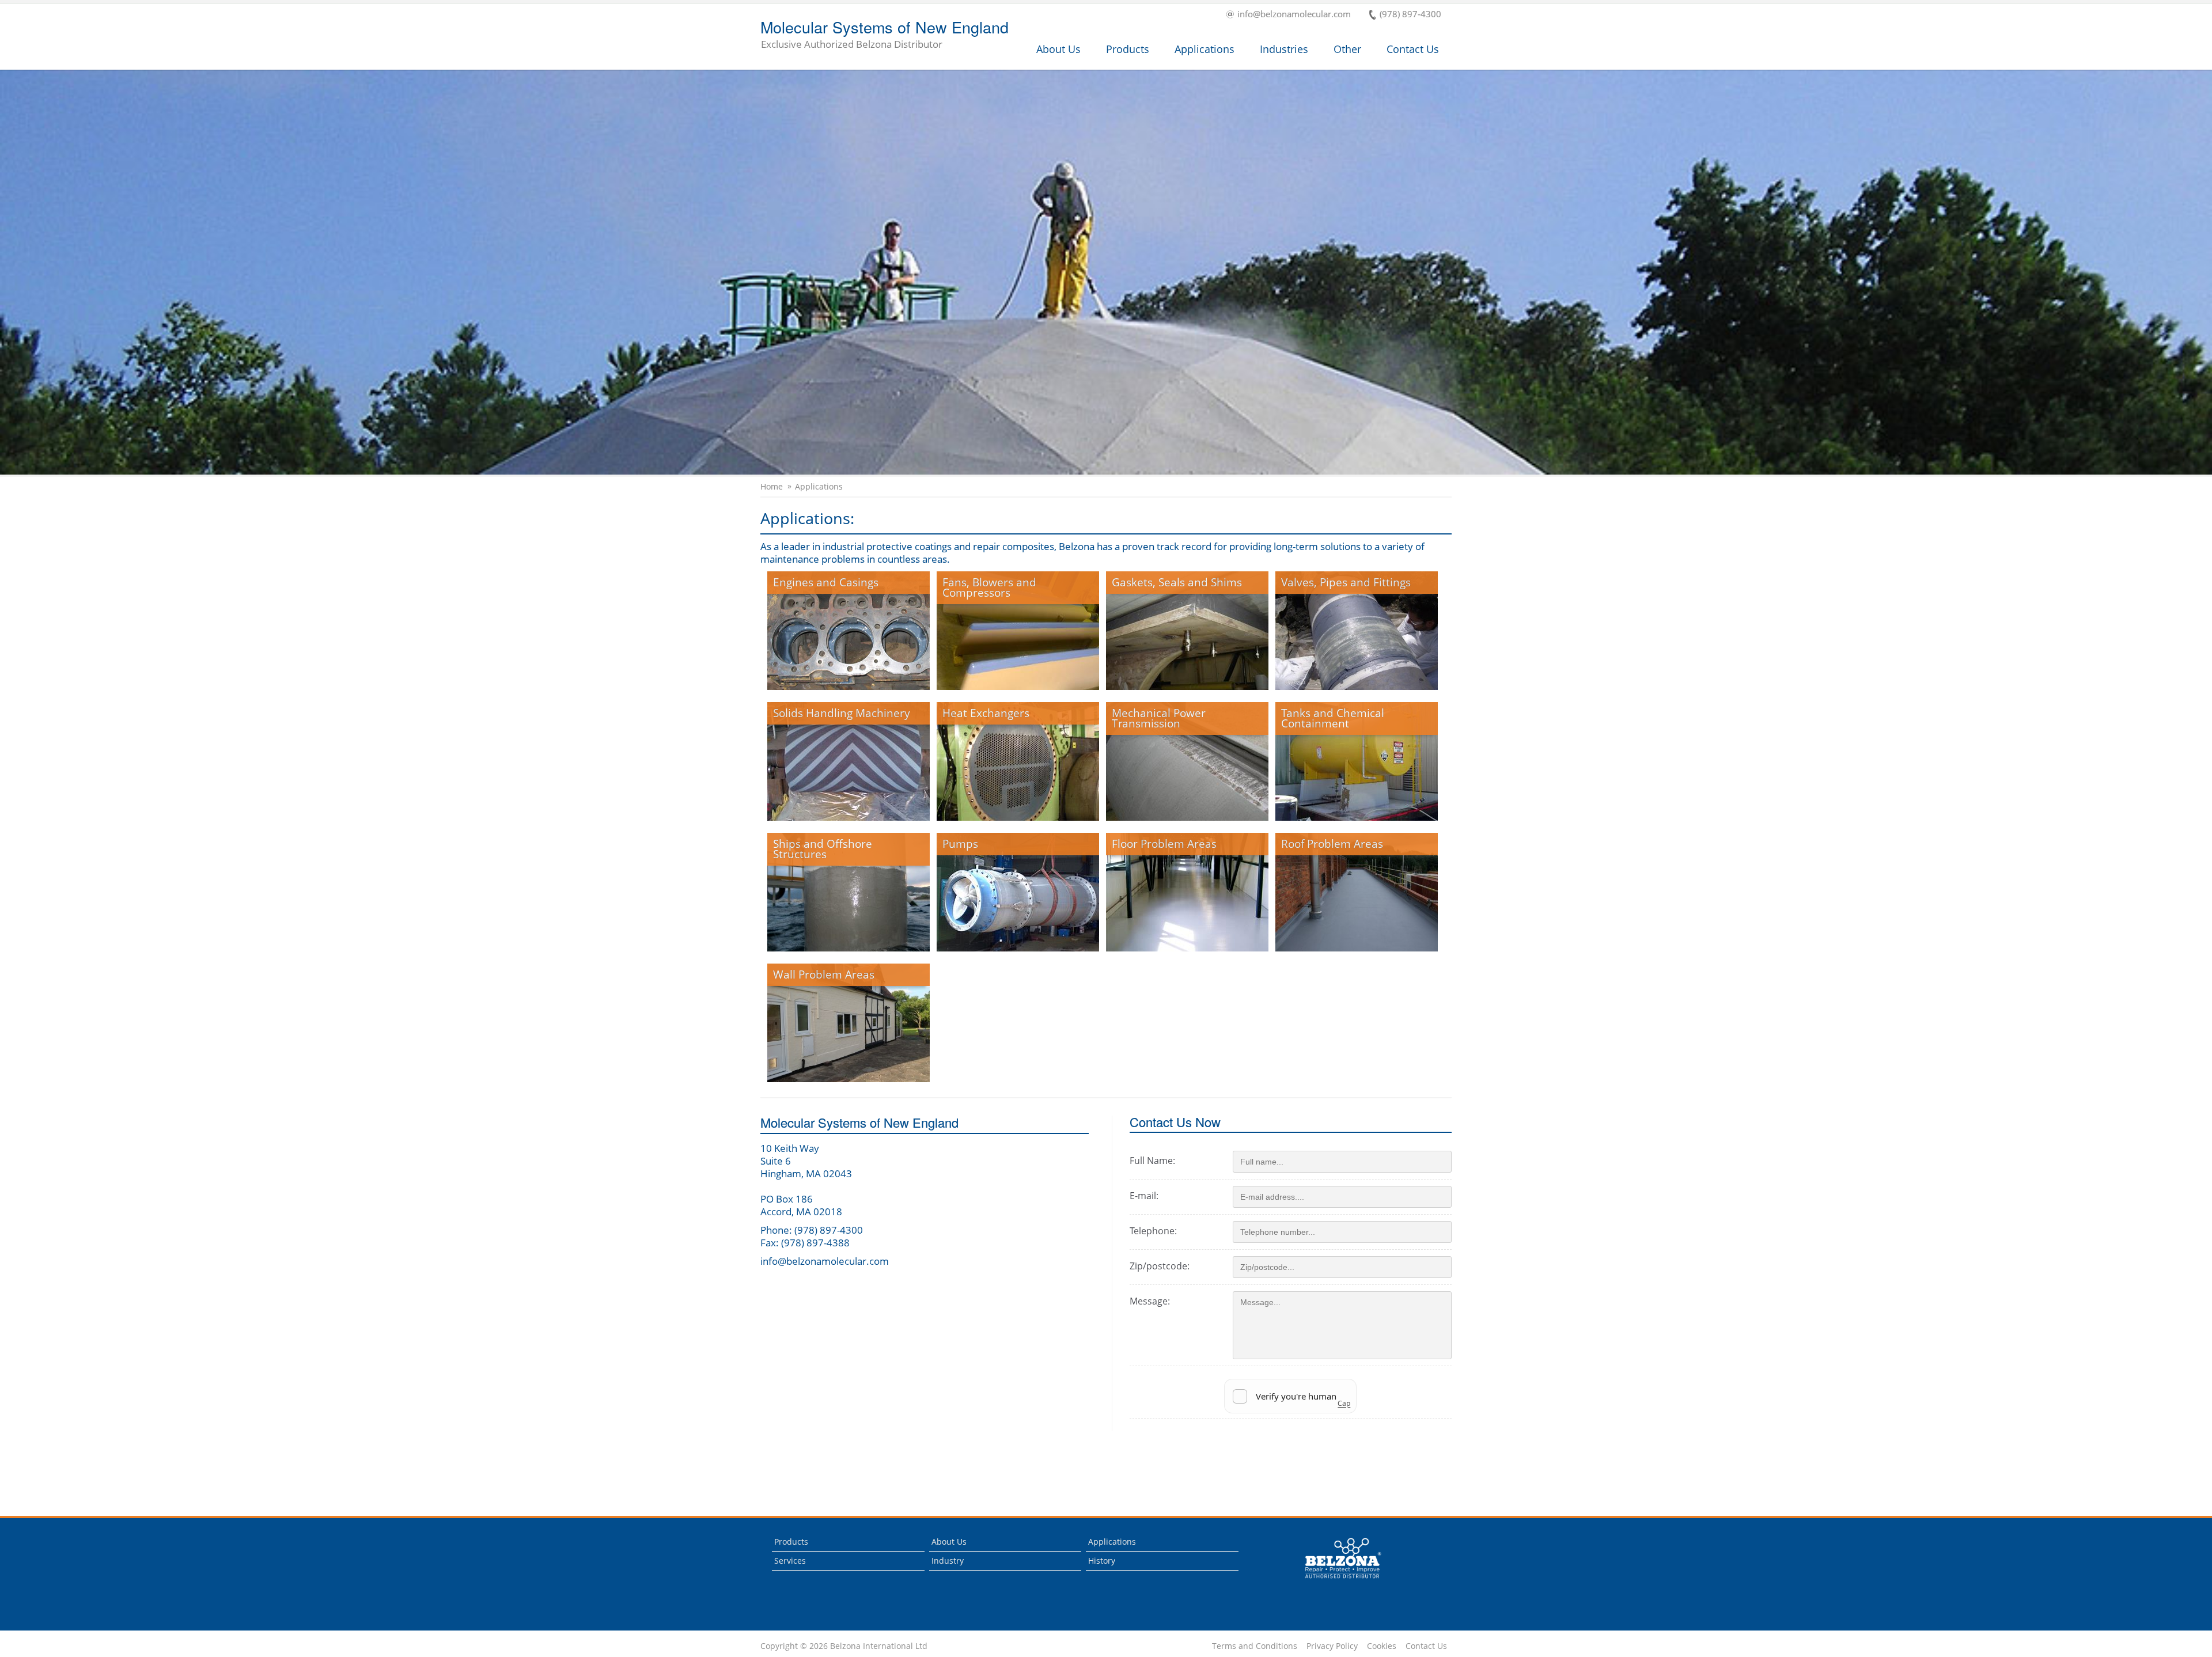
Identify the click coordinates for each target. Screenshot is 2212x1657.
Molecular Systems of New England (885, 35)
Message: (1150, 1301)
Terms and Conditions (1255, 1646)
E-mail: (1144, 1196)
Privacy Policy (1332, 1646)
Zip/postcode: (1160, 1266)
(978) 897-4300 (1410, 15)
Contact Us (1413, 49)
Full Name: (1152, 1161)
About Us (1058, 49)
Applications (1205, 49)
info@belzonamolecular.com (1294, 15)
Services (790, 1561)
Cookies (1382, 1646)
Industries (1284, 49)
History (1102, 1561)
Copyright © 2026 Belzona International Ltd (844, 1646)
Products (1128, 49)
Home (772, 487)
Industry (948, 1561)
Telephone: (1153, 1231)
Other (1347, 49)
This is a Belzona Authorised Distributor (1335, 1581)
